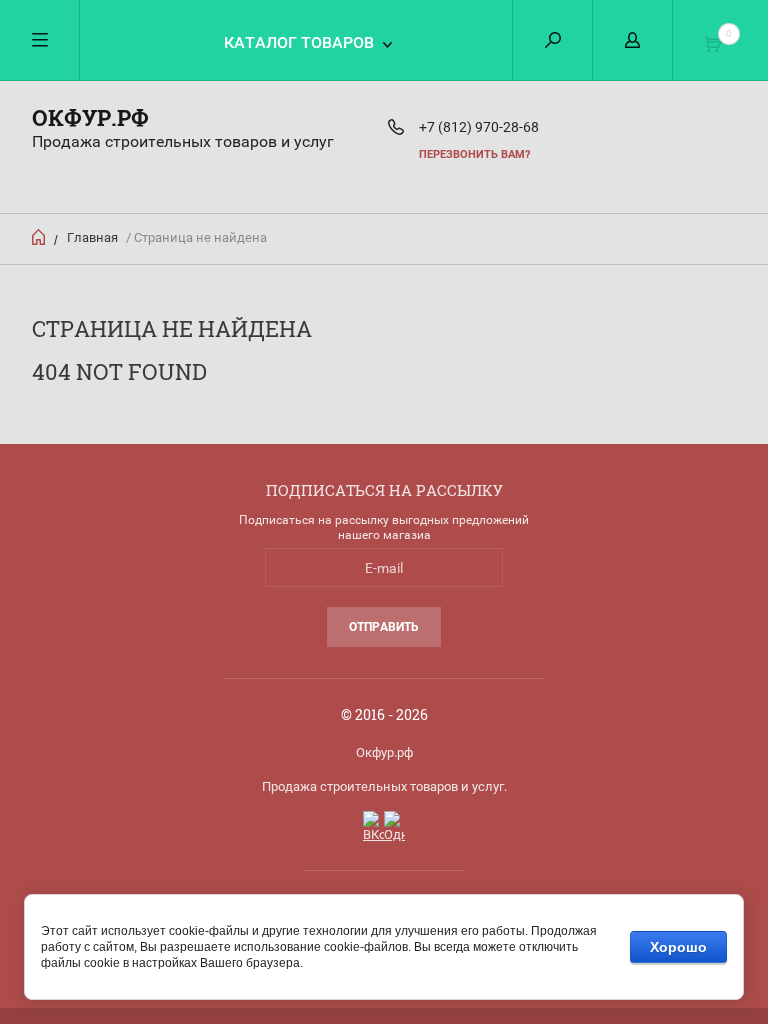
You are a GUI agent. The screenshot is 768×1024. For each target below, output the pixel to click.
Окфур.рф (90, 117)
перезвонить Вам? (474, 154)
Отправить (384, 627)
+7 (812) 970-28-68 (479, 127)
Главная (92, 237)
